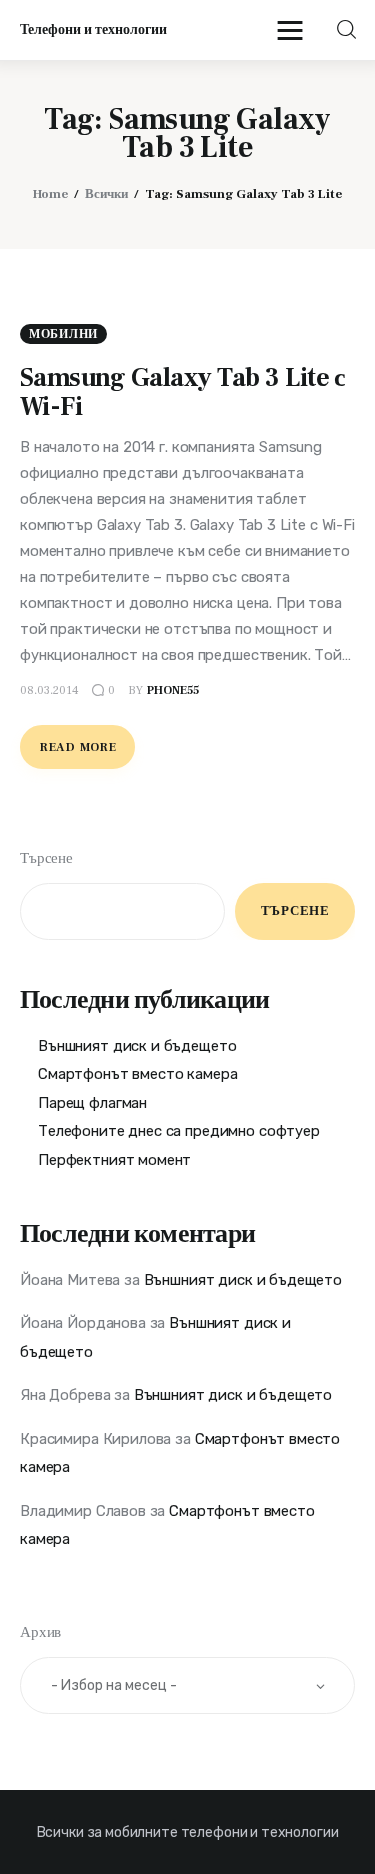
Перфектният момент (114, 1160)
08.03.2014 (49, 690)
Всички (106, 194)
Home (50, 194)
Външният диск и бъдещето (137, 1046)
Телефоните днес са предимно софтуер (179, 1131)
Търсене (46, 858)
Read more (78, 747)
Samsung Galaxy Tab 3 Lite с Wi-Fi (183, 392)
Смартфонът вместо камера (137, 1074)
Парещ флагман (92, 1103)
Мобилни (63, 334)
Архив (40, 1632)
